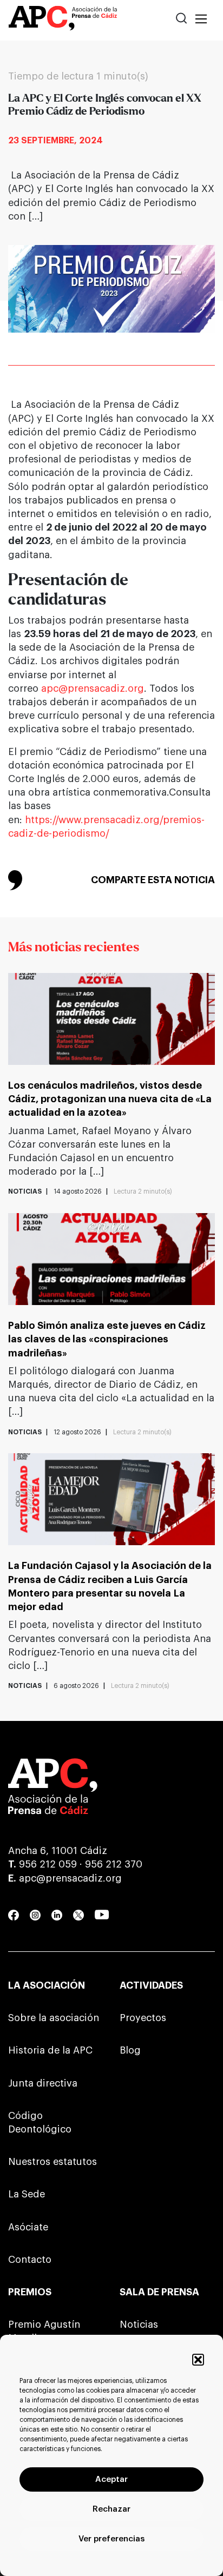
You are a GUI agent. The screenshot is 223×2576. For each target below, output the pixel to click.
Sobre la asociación (54, 2018)
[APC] (63, 20)
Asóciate (28, 2227)
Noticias (139, 2325)
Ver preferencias (111, 2539)
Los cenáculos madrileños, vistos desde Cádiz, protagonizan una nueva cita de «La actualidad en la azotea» (110, 1099)
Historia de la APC (50, 2050)
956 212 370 (114, 1864)
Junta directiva (43, 2083)
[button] (198, 2360)
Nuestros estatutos (53, 2162)
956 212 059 (48, 1864)
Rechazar (111, 2509)
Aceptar (111, 2479)
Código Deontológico (40, 2123)
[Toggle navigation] (201, 20)
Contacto (30, 2260)
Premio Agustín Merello (44, 2331)
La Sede (27, 2194)
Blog (130, 2050)
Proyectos (143, 2018)
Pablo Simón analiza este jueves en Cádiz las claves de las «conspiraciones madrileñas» (107, 1339)
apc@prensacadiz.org (93, 688)
